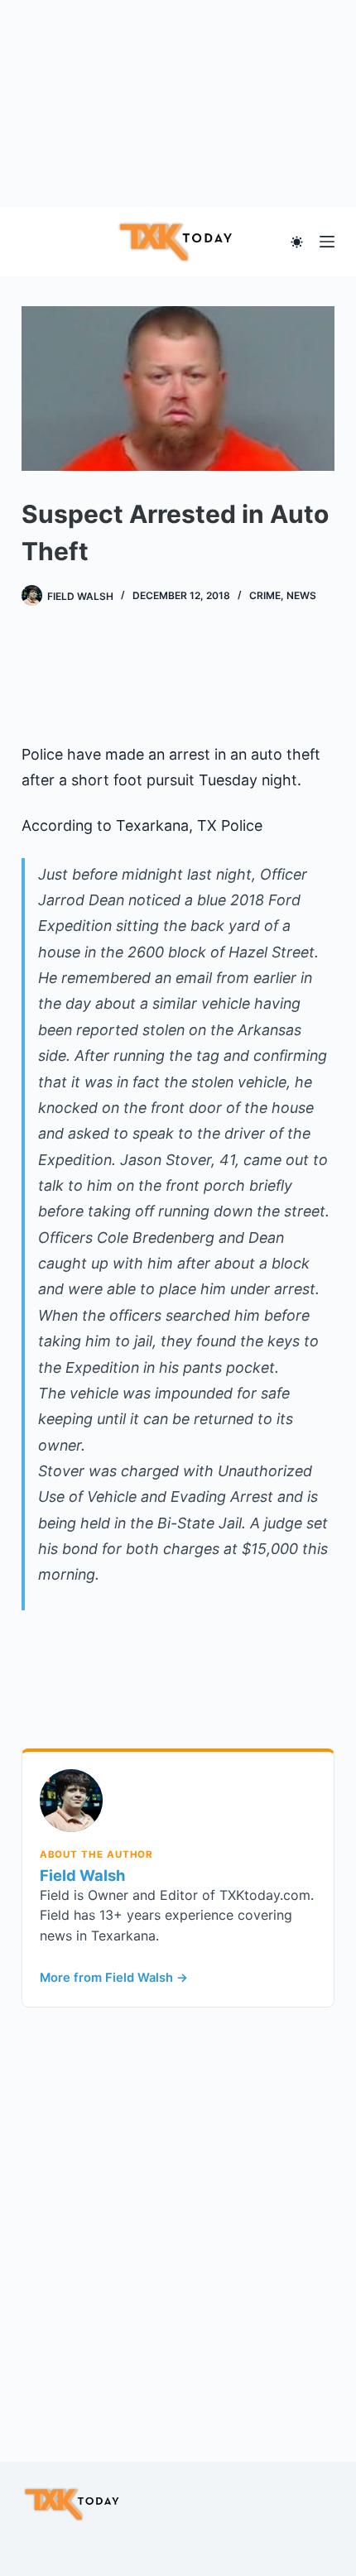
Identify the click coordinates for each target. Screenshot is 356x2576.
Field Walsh (82, 1875)
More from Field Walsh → (114, 1978)
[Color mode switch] (297, 242)
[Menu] (327, 242)
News (301, 595)
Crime (265, 595)
